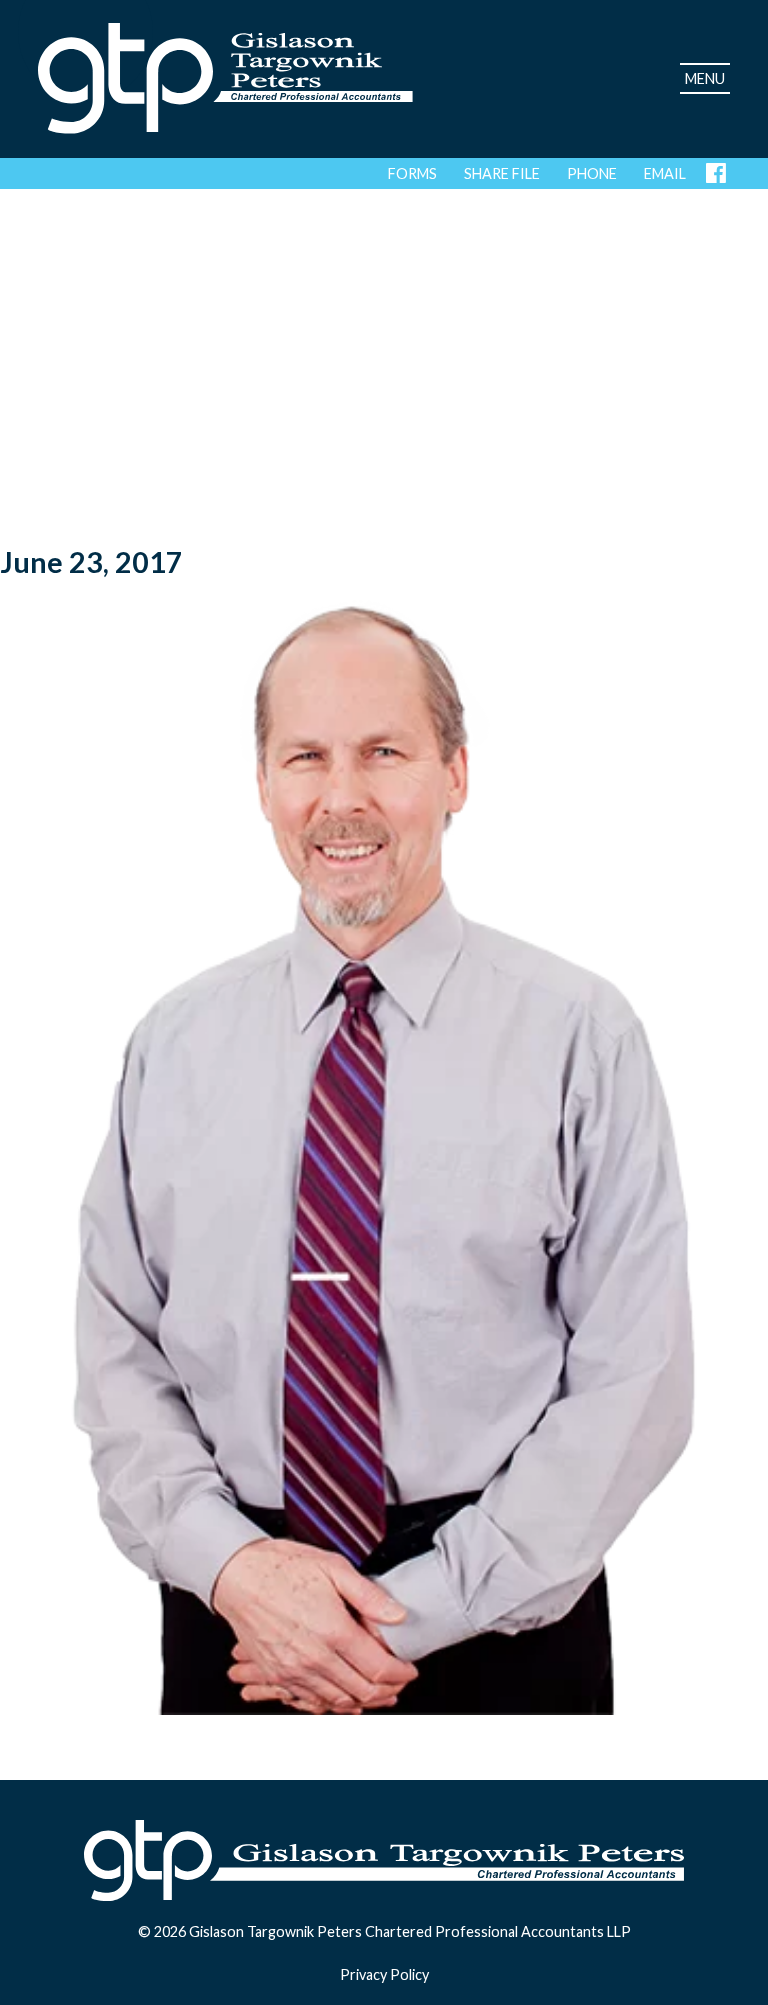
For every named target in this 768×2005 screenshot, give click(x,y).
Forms (412, 173)
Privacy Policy (384, 1974)
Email (665, 173)
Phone (592, 173)
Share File (502, 173)
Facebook (718, 173)
